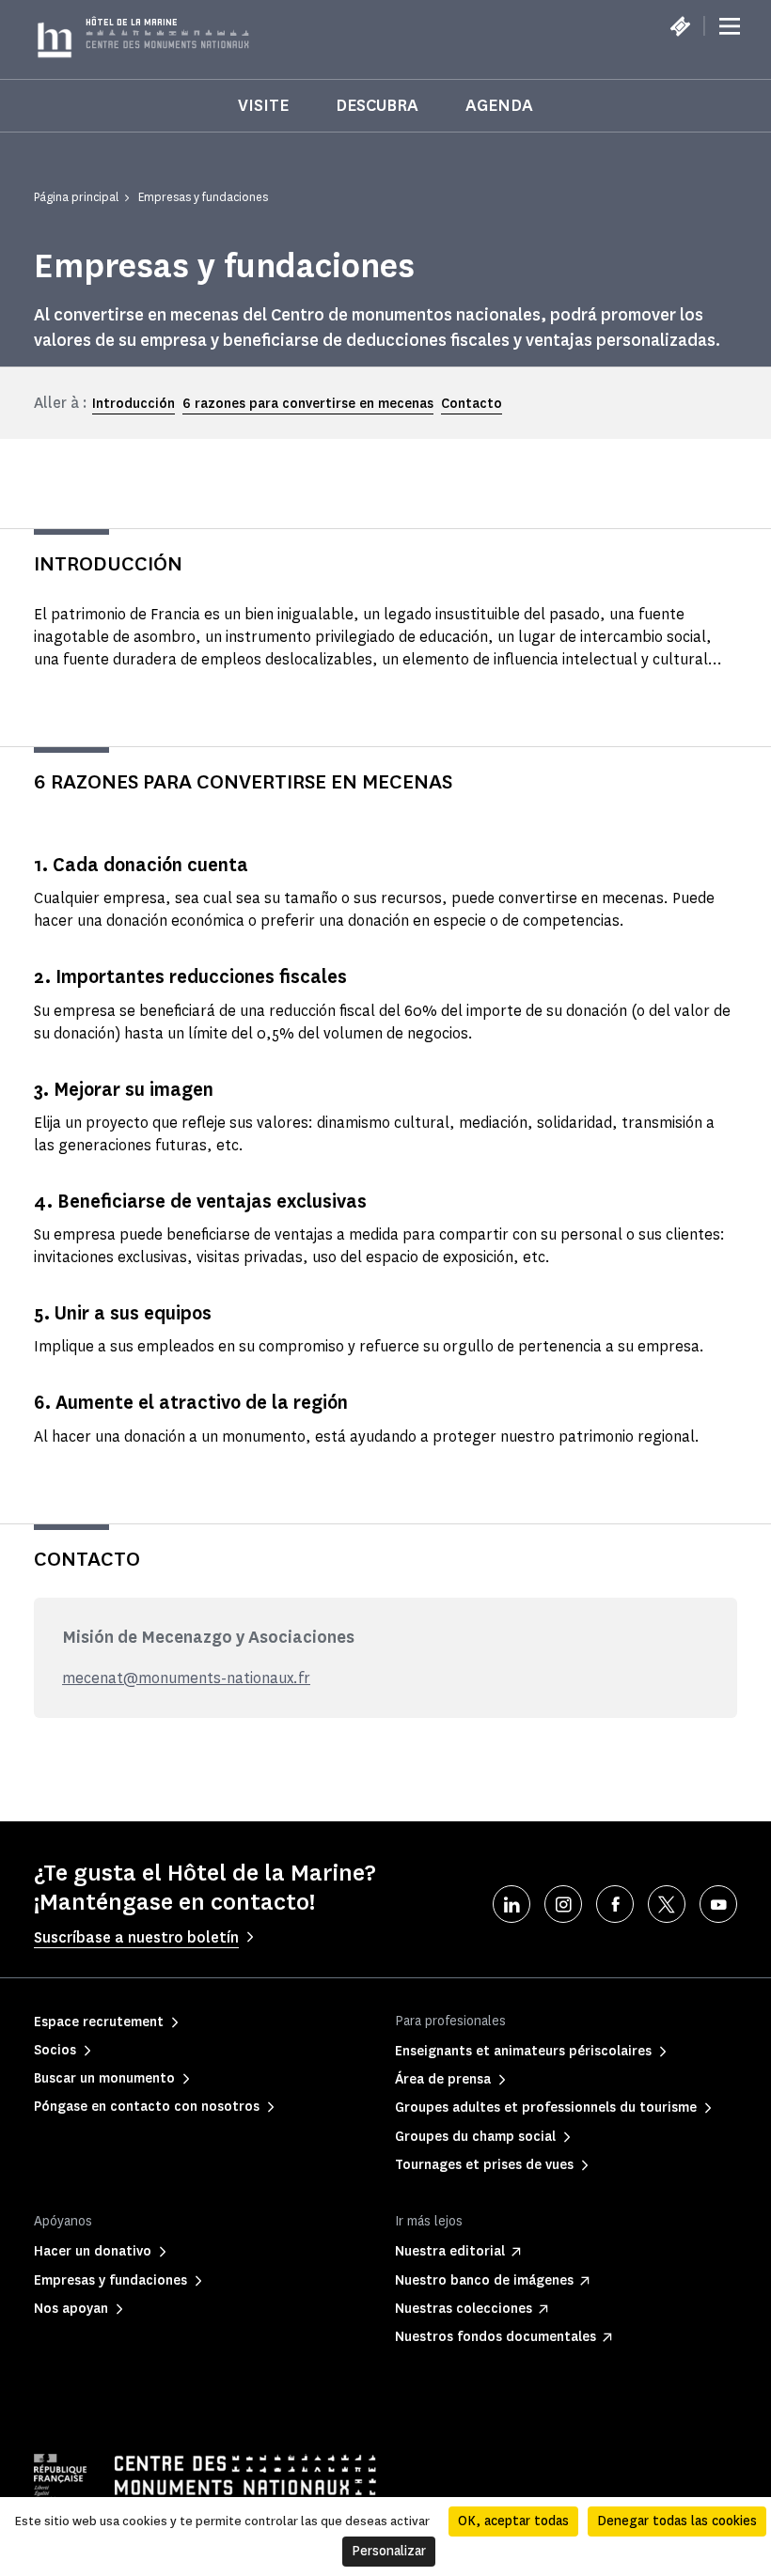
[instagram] (563, 1904)
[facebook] (615, 1904)
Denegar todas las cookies (677, 2521)
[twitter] (667, 1904)
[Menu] (730, 26)
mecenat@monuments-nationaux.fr (186, 1678)
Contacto (472, 404)
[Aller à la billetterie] (680, 26)
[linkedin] (511, 1904)
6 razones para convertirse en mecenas (308, 404)
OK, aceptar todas (513, 2521)
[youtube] (718, 1904)
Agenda (499, 105)
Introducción (134, 404)
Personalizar (389, 2551)
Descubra (377, 105)
